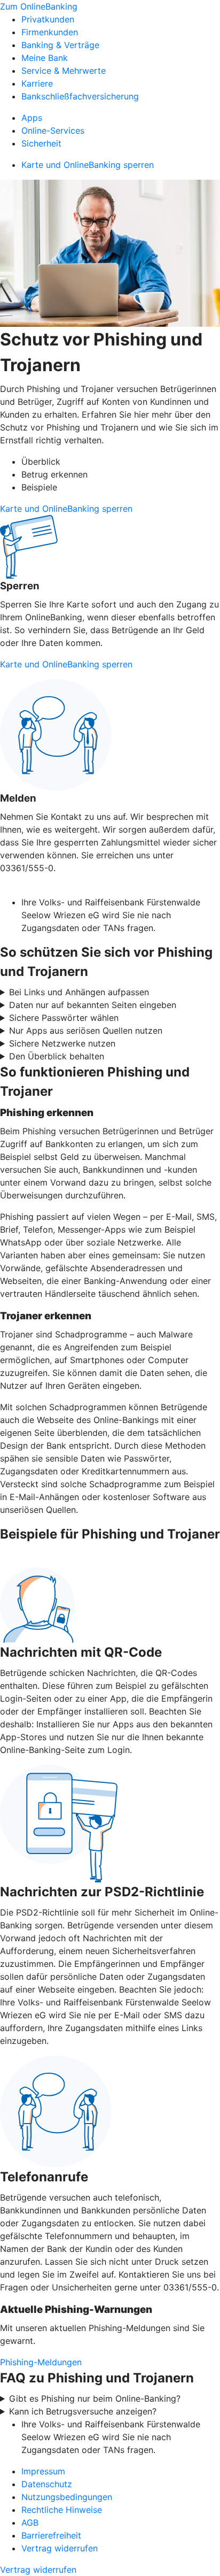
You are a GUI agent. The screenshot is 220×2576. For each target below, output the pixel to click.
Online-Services (53, 130)
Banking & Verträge (60, 45)
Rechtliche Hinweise (62, 2510)
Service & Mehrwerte (64, 71)
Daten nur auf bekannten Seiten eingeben (93, 1005)
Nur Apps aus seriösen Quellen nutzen (86, 1031)
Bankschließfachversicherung (80, 96)
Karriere (37, 83)
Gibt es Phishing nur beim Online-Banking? (95, 2398)
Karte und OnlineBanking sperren (88, 165)
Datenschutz (47, 2484)
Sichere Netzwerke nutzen (62, 1043)
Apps (32, 118)
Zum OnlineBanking (39, 6)
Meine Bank (45, 58)
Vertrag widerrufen (60, 2548)
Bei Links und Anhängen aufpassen (79, 992)
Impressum (43, 2471)
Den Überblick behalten (57, 1056)
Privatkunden (48, 19)
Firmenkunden (50, 32)
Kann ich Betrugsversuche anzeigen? (83, 2411)
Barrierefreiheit (51, 2535)
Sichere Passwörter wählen (64, 1018)
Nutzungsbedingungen (67, 2497)
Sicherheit (41, 143)
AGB (30, 2523)
